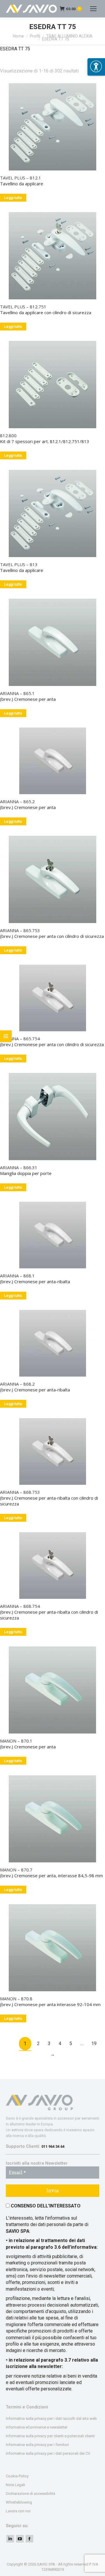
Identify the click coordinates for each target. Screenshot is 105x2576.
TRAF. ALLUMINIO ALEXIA (69, 36)
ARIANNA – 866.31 (19, 1167)
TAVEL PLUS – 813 (19, 564)
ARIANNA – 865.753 (20, 930)
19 (94, 2043)
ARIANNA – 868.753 (20, 1492)
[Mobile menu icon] (93, 9)
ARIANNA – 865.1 (17, 693)
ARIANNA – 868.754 (20, 1606)
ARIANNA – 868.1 (17, 1276)
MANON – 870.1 (16, 1741)
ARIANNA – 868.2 (17, 1384)
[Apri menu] (96, 67)
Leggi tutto (13, 198)
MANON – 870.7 (16, 1870)
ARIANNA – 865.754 (20, 1039)
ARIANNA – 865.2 (17, 801)
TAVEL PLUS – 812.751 (23, 307)
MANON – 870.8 (16, 1999)
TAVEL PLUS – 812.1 (21, 178)
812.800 (8, 435)
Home (18, 36)
